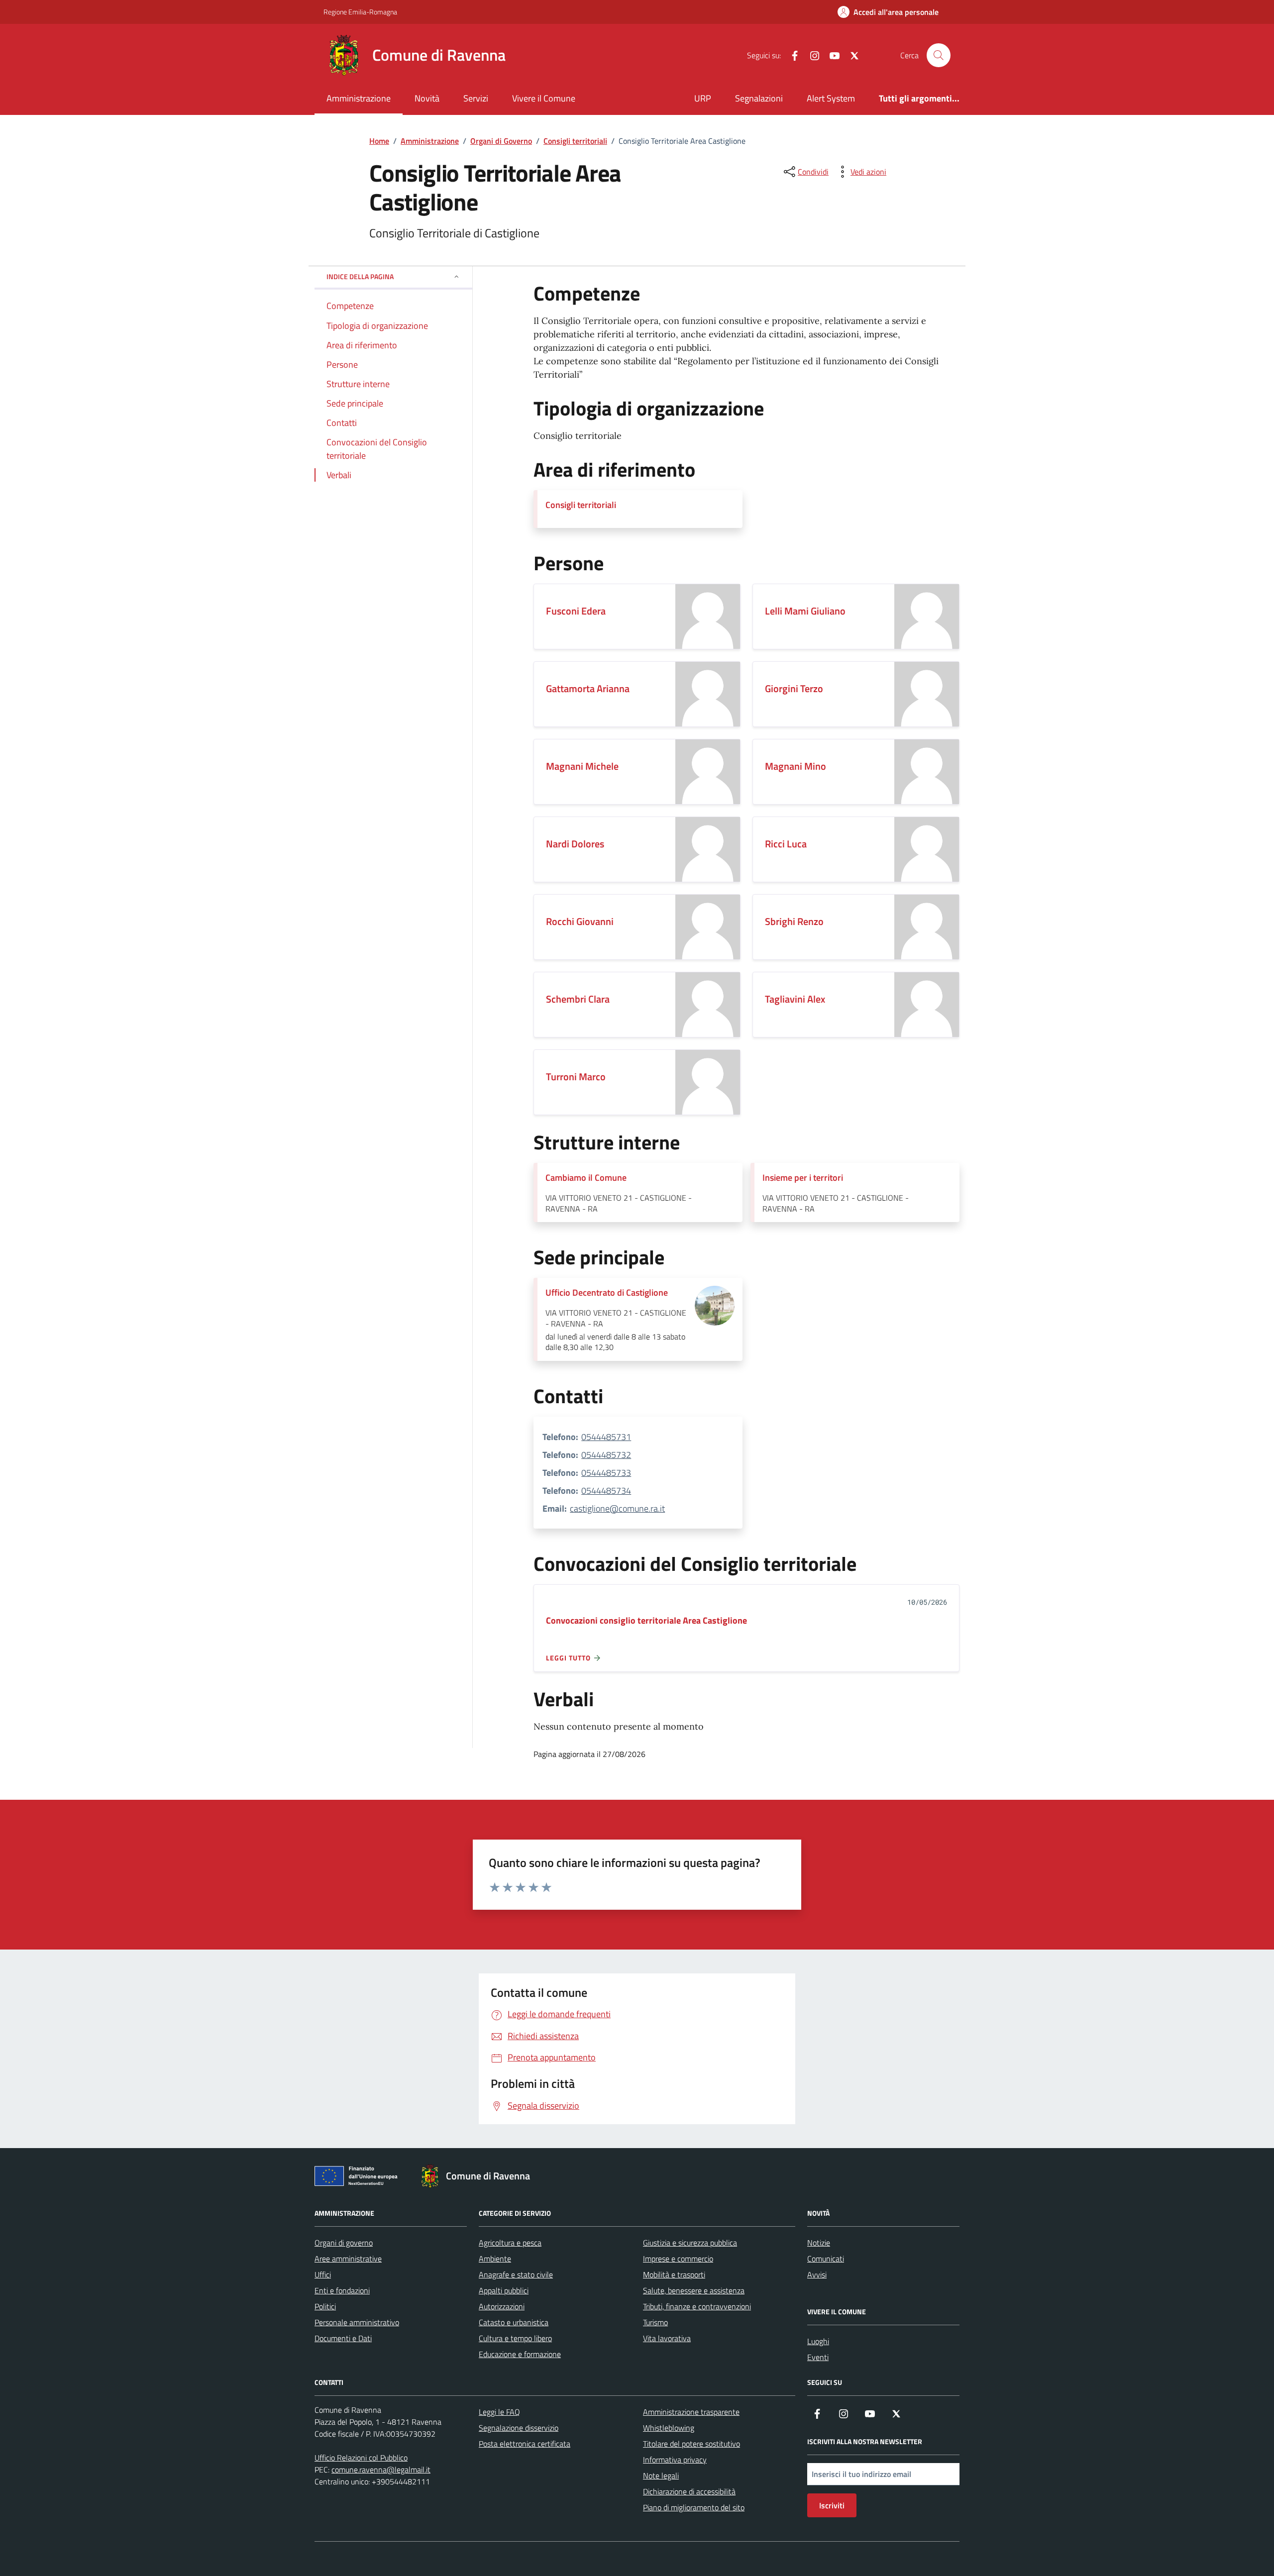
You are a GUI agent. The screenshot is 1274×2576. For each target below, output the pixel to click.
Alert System (831, 98)
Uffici (323, 2274)
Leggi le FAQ (499, 2412)
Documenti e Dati (343, 2338)
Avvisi (817, 2274)
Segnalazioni (759, 98)
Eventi (818, 2357)
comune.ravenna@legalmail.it (381, 2470)
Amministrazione (359, 98)
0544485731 (606, 1437)
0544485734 (606, 1491)
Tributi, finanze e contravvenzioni (697, 2306)
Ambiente (495, 2259)
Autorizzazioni (502, 2306)
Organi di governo (344, 2243)
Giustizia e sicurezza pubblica (690, 2243)
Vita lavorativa (667, 2338)
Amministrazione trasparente (691, 2412)
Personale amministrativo (357, 2322)
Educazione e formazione (520, 2354)
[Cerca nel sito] (939, 55)
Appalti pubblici (504, 2290)
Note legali (661, 2475)
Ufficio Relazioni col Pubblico (361, 2458)
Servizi (476, 98)
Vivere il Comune (544, 98)
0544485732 (606, 1455)
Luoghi (818, 2341)
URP (703, 98)
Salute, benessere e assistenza (694, 2290)
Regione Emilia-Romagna (360, 12)
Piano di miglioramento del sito (694, 2507)
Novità (427, 98)
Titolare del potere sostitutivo (691, 2444)
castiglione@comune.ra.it (617, 1508)
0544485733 (606, 1473)
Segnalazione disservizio (519, 2428)
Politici (325, 2306)
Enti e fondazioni (342, 2290)
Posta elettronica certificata (525, 2444)
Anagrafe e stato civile (516, 2274)
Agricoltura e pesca (510, 2243)
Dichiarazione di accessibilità (689, 2491)
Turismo (655, 2322)
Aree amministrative (348, 2259)
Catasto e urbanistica (514, 2322)
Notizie (819, 2243)
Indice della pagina (360, 276)
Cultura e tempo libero (515, 2338)
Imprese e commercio (678, 2259)
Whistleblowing (669, 2428)
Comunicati (826, 2259)
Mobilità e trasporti (674, 2274)
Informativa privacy (675, 2460)
